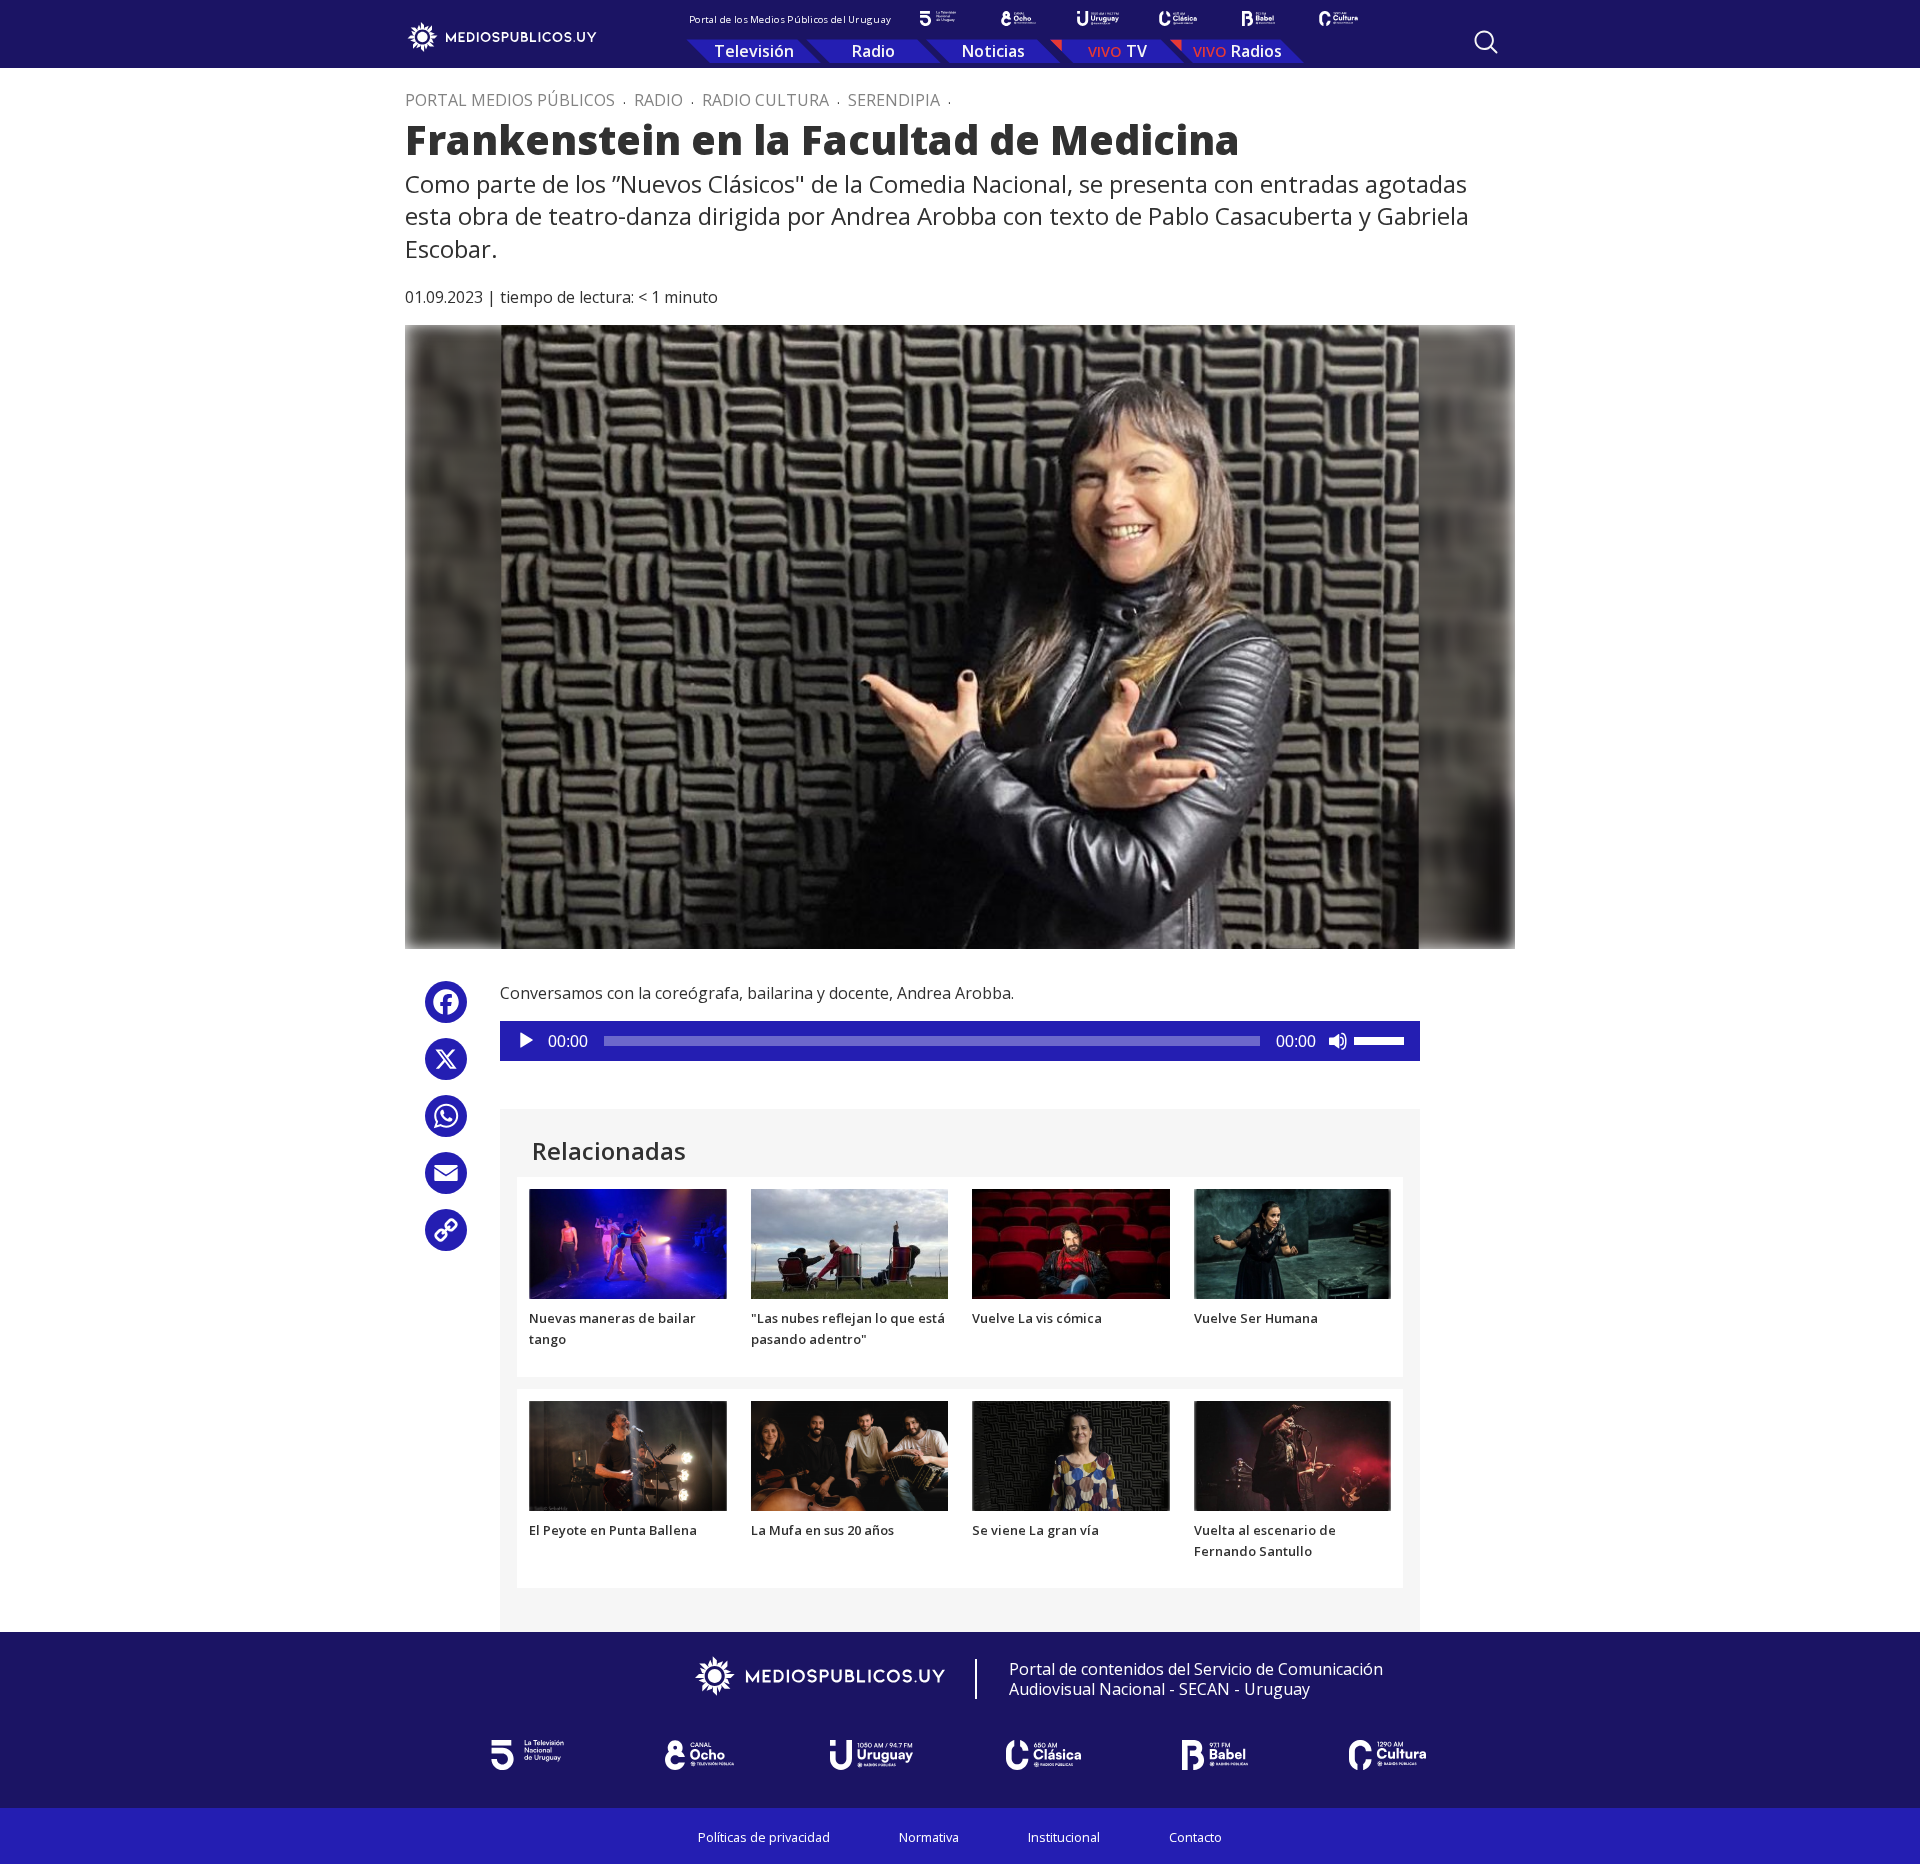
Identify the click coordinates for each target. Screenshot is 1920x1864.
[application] (960, 1041)
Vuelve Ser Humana (1256, 1318)
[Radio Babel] (1258, 18)
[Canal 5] (938, 18)
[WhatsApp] (446, 1123)
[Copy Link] (446, 1237)
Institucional (1064, 1837)
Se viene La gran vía (1035, 1530)
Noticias (993, 51)
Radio (873, 51)
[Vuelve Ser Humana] (1293, 1243)
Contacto (1195, 1837)
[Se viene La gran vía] (1071, 1454)
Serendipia (894, 100)
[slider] (1382, 1039)
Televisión (754, 51)
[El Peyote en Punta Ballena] (628, 1454)
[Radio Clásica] (1178, 18)
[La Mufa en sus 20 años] (850, 1454)
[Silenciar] (1338, 1041)
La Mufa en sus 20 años (822, 1530)
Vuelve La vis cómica (1037, 1318)
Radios (1256, 51)
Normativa (929, 1837)
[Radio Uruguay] (1098, 18)
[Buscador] (1486, 42)
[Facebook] (446, 1009)
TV (1136, 51)
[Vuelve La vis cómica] (1071, 1243)
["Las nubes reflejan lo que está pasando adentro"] (850, 1243)
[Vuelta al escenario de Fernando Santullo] (1293, 1454)
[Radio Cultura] (1338, 18)
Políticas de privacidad (764, 1837)
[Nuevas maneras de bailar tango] (628, 1243)
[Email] (446, 1180)
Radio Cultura (765, 100)
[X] (446, 1066)
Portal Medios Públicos (510, 100)
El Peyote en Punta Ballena (613, 1530)
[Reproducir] (526, 1041)
